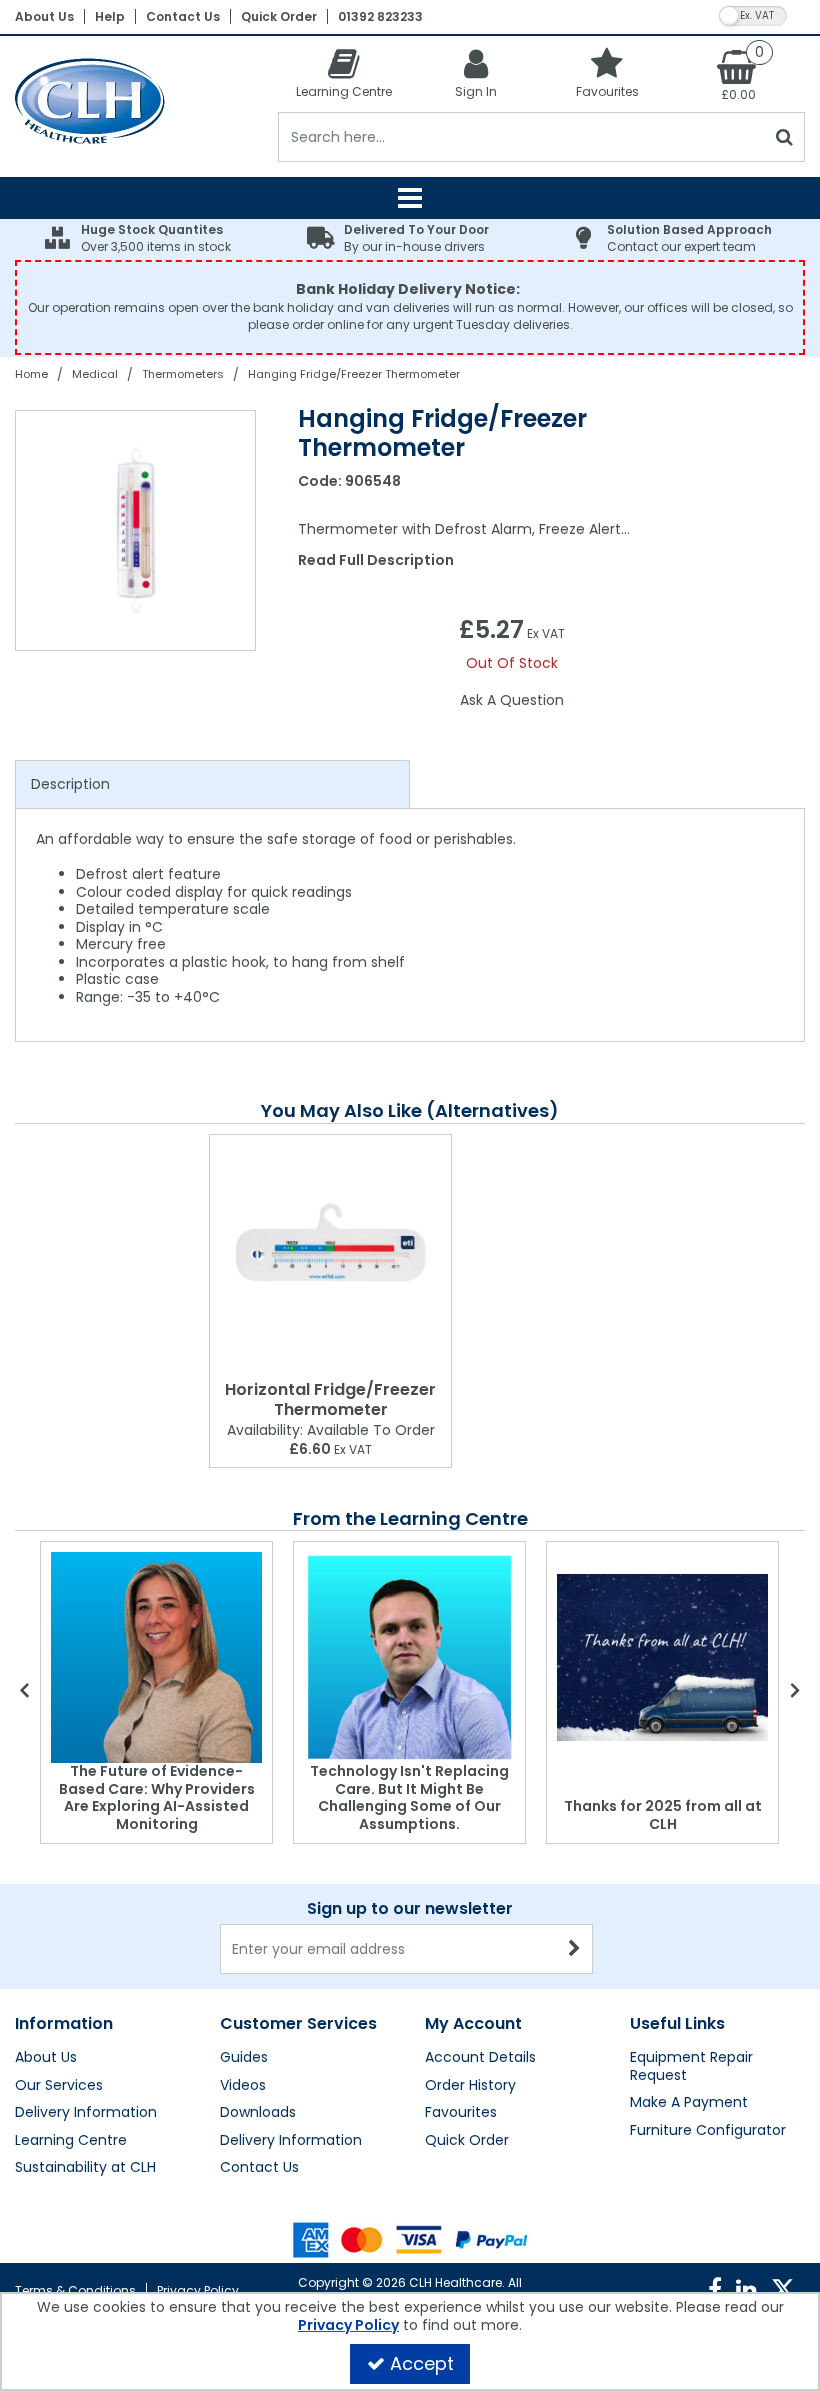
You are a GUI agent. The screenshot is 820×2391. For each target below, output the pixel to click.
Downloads (258, 2113)
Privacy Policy (198, 2290)
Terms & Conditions (75, 2290)
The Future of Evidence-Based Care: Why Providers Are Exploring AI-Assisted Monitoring (157, 1797)
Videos (243, 2086)
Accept (422, 2363)
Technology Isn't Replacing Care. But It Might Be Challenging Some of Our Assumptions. (409, 1797)
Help (110, 16)
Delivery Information (86, 2113)
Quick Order (279, 16)
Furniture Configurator (708, 2131)
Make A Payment (689, 2103)
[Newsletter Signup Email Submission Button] (575, 1949)
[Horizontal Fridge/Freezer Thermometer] (330, 1253)
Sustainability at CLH (85, 2168)
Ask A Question (512, 700)
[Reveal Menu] (410, 198)
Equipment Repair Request (691, 2066)
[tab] (212, 785)
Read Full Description (376, 560)
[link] (715, 2290)
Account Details (480, 2058)
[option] (136, 530)
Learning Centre (71, 2141)
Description (70, 784)
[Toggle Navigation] (410, 198)
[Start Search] (785, 137)
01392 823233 (380, 16)
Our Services (59, 2086)
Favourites (461, 2113)
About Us (44, 16)
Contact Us (183, 16)
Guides (244, 2058)
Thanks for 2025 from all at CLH (663, 1815)
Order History (470, 2086)
